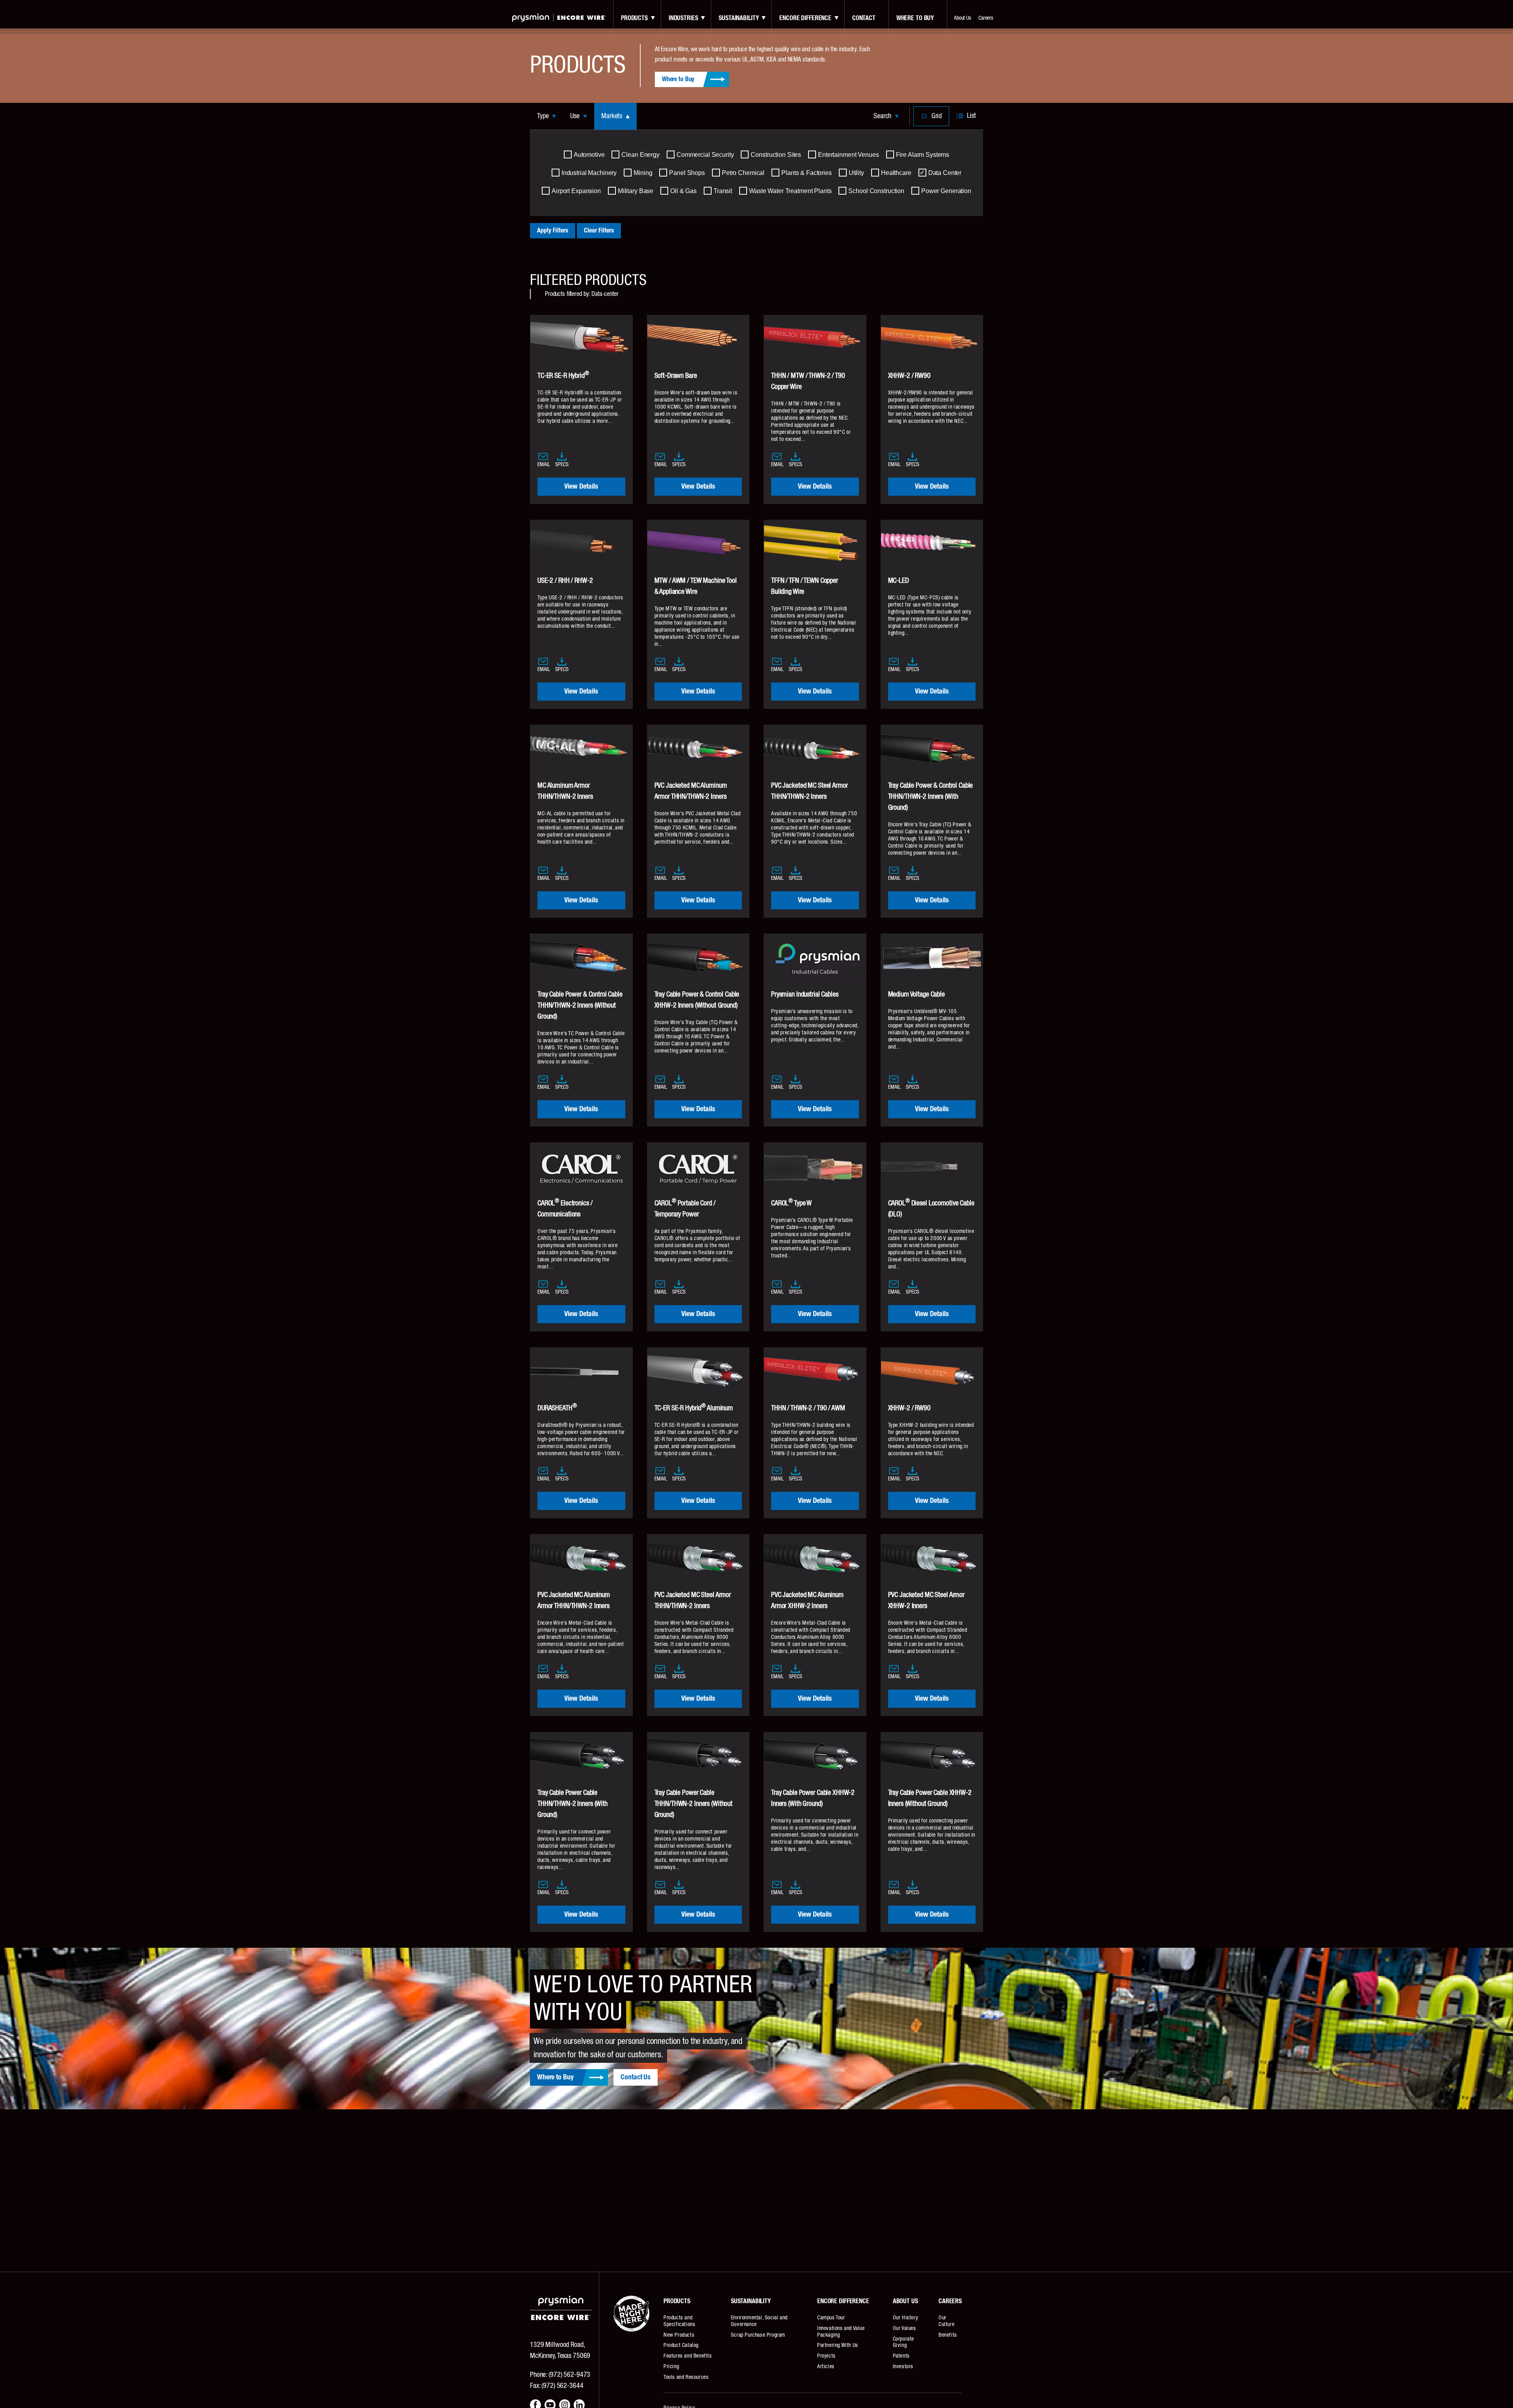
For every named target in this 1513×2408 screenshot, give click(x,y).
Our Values (904, 2328)
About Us (963, 18)
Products (634, 18)
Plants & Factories (807, 173)
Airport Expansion (576, 191)
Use (575, 116)
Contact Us (636, 2077)
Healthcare (896, 173)
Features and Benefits (688, 2356)
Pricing (671, 2367)
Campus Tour (831, 2318)
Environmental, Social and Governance (759, 2321)
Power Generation (946, 191)
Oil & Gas (683, 191)
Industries (683, 18)
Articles (826, 2367)
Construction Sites (776, 155)
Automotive (589, 155)
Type (543, 116)
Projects (826, 2356)
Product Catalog (681, 2345)
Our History (906, 2318)
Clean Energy (640, 155)
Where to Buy (915, 18)
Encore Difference (805, 18)
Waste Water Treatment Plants (790, 191)
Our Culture (946, 2321)
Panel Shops (687, 173)
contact (864, 18)
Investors (903, 2367)
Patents (901, 2356)
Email (544, 465)
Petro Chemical (743, 173)
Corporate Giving (903, 2342)
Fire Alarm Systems (923, 155)
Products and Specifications (679, 2321)
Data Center (945, 173)
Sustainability (739, 18)
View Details (581, 487)
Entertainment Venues (848, 155)
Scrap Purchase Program (758, 2335)
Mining (643, 173)
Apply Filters (553, 231)
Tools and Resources (686, 2377)
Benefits (948, 2335)
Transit (723, 191)
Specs (562, 465)
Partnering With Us (838, 2345)
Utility (856, 173)
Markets (612, 116)
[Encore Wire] (559, 18)
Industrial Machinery (589, 173)
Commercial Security (705, 155)
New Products (679, 2335)
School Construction (876, 191)
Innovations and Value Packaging (841, 2332)
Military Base (636, 191)
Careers (986, 18)
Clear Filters (599, 231)
